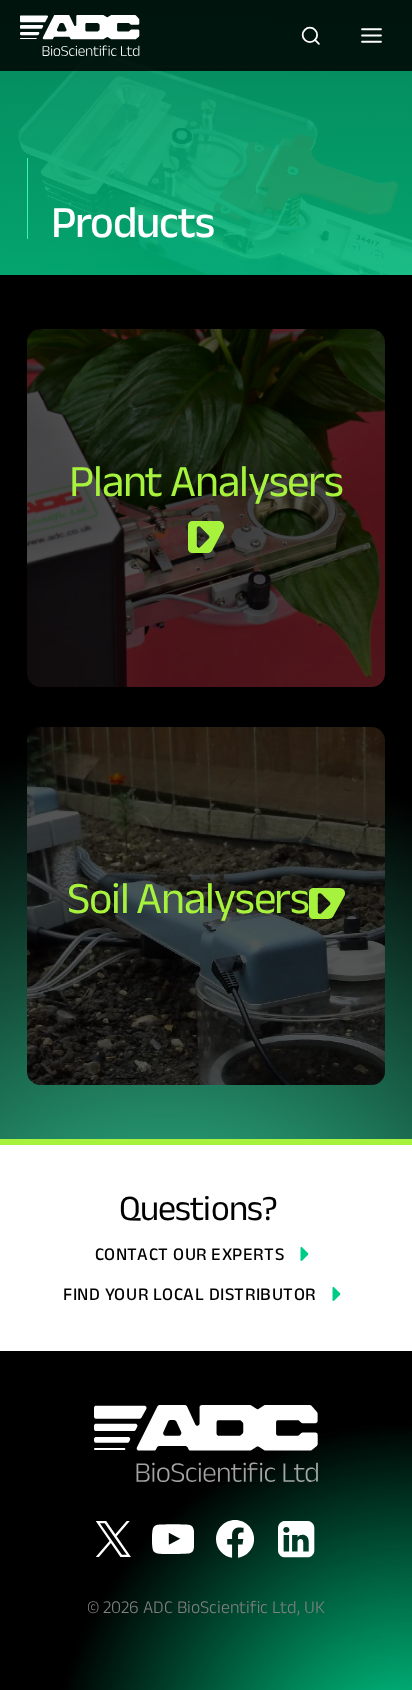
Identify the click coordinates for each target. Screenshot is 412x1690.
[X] (113, 1539)
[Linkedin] (296, 1539)
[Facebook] (235, 1539)
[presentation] (206, 508)
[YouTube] (173, 1539)
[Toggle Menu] (371, 35)
